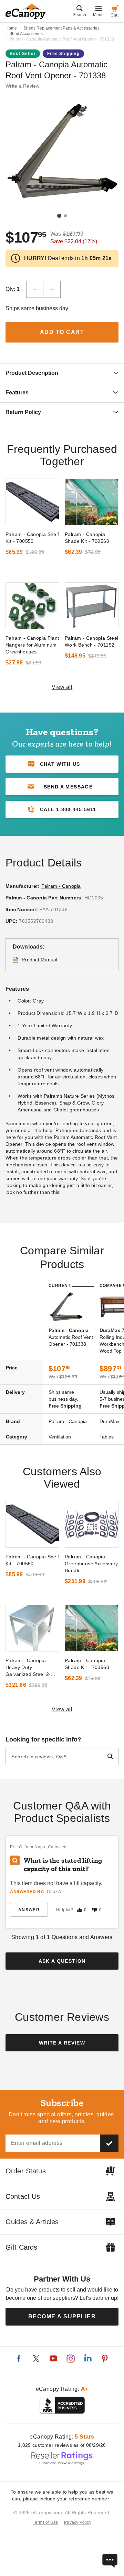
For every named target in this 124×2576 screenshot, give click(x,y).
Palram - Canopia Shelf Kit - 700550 (32, 538)
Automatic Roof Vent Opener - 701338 (71, 1337)
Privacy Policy (78, 2522)
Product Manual (40, 960)
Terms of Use (45, 2522)
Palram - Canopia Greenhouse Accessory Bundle (91, 1564)
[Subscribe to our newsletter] (109, 2143)
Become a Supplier (62, 2316)
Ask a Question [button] (62, 1961)
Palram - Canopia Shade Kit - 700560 (87, 538)
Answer (29, 1910)
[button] (62, 787)
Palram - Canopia (61, 886)
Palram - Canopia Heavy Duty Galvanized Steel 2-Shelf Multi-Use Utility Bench (30, 1668)
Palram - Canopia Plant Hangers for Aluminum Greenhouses (32, 645)
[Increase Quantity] (52, 289)
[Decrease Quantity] (35, 289)
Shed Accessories (26, 34)
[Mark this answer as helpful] (80, 1910)
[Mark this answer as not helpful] (95, 1910)
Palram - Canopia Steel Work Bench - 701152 (92, 641)
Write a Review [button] (23, 86)
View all (62, 687)
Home (11, 28)
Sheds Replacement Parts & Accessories (61, 28)
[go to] (32, 502)
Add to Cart (62, 332)
